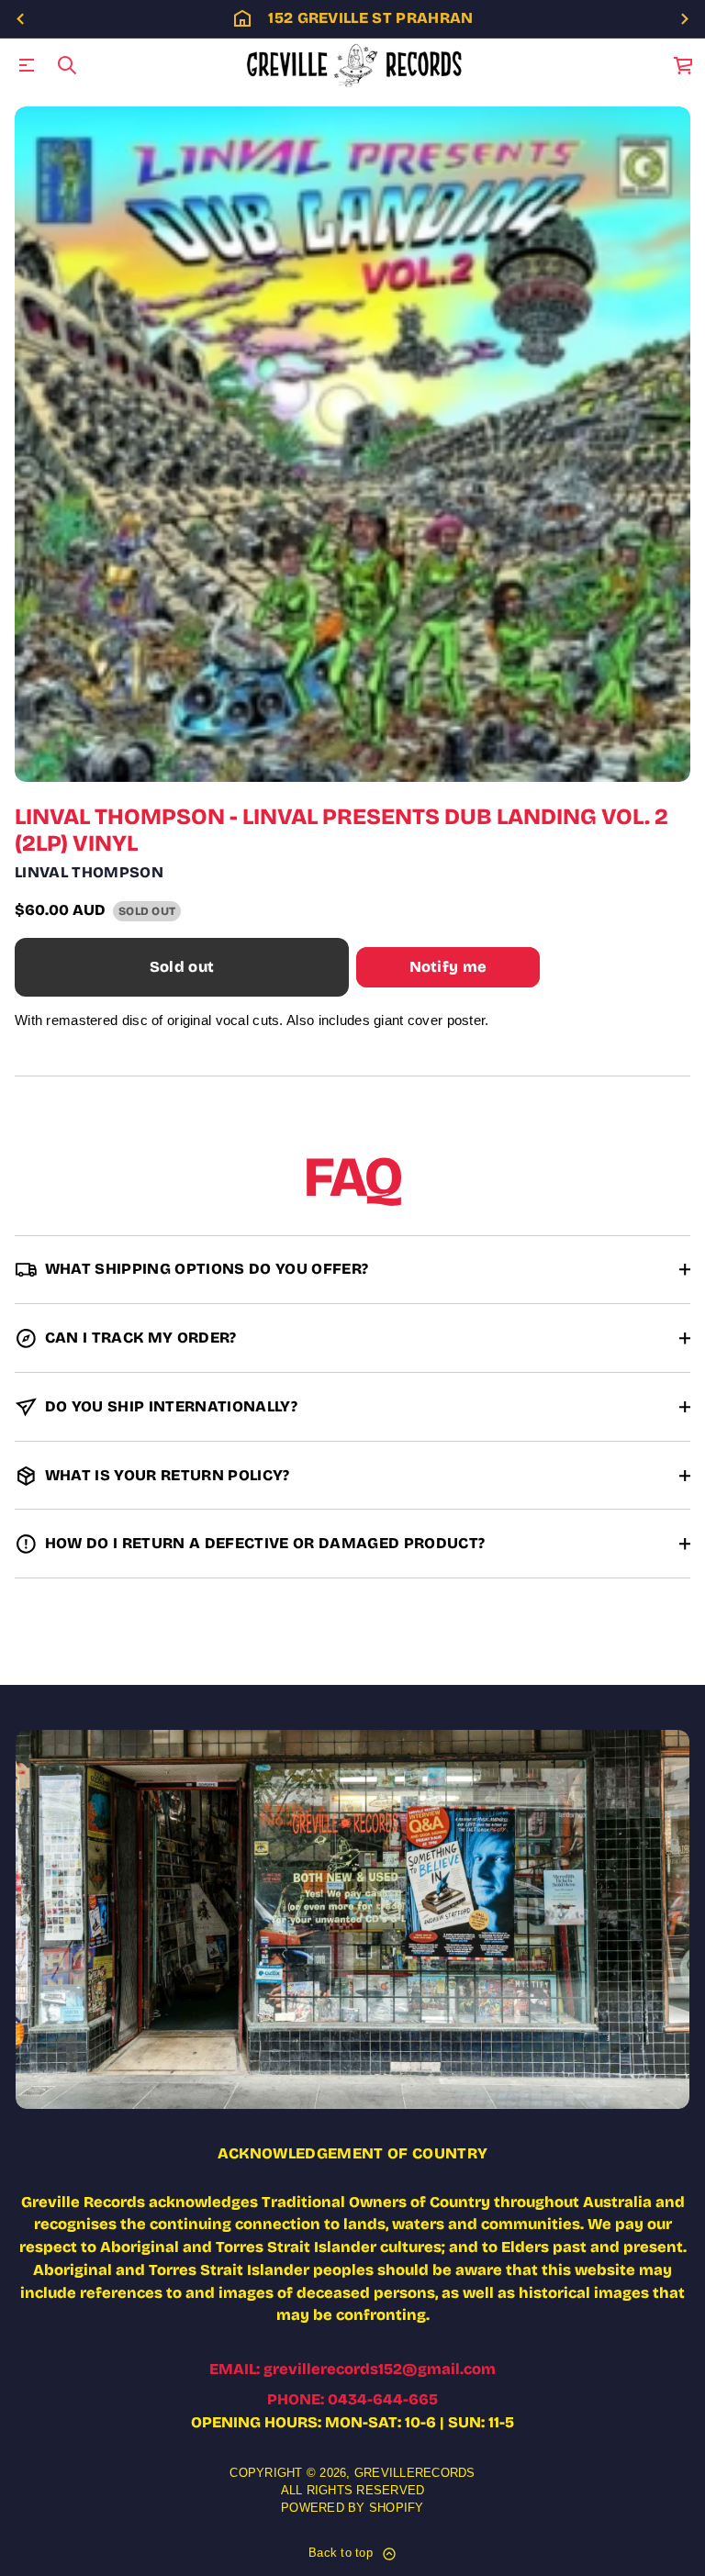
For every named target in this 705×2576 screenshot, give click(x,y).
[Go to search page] (67, 65)
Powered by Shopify (352, 2508)
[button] (67, 65)
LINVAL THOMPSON (89, 872)
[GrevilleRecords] (356, 65)
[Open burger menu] (27, 65)
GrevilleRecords (415, 2473)
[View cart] (684, 65)
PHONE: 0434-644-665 (352, 2399)
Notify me (448, 967)
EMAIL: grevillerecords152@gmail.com (352, 2369)
